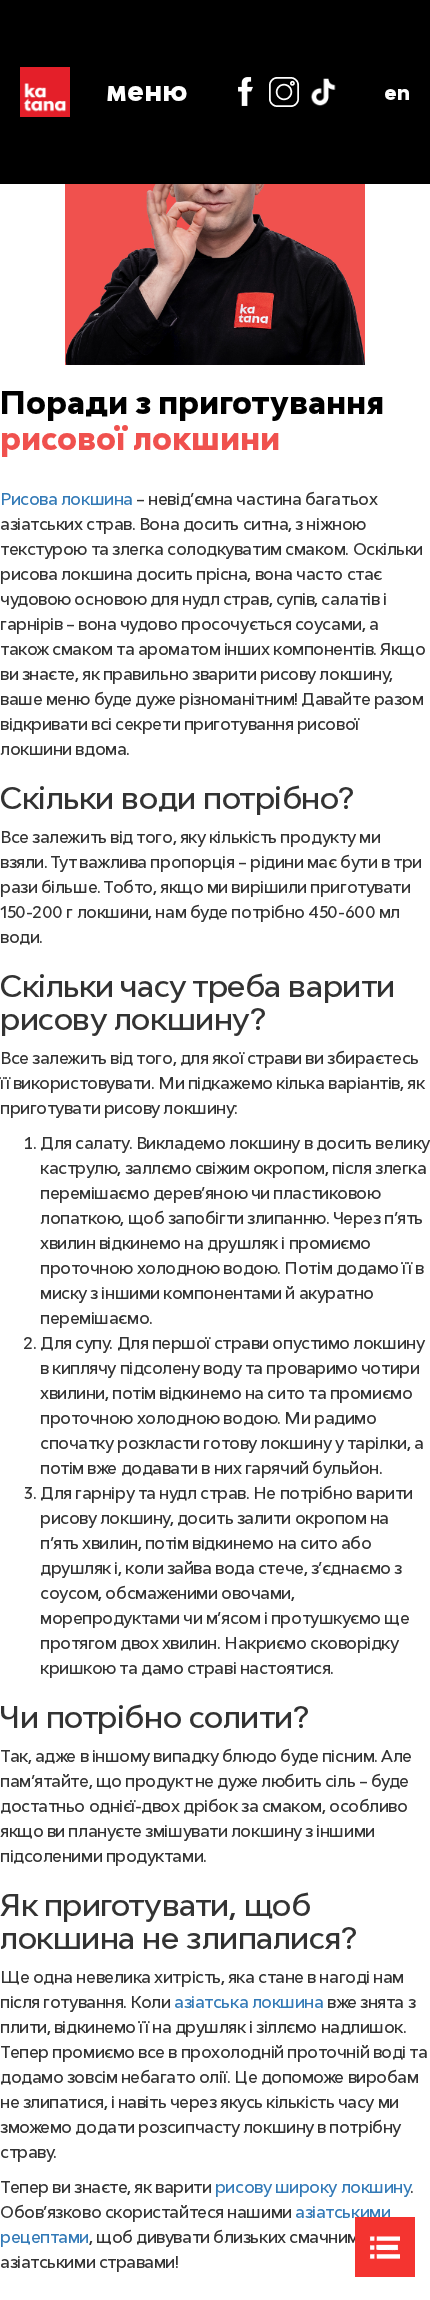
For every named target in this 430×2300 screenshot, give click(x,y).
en (397, 92)
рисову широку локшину (313, 2187)
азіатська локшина (248, 2002)
